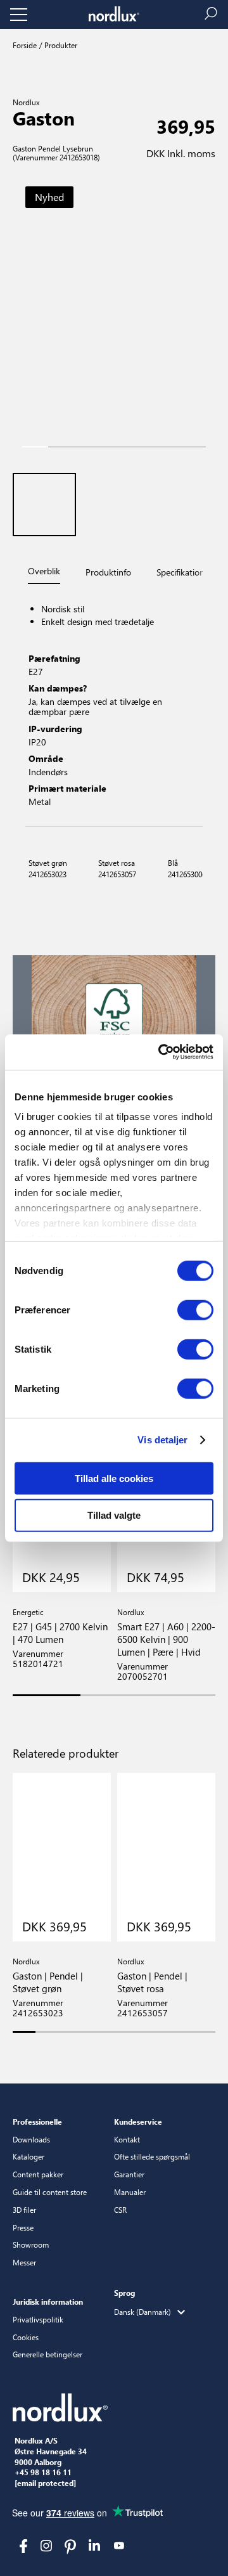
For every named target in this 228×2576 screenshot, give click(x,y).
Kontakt (127, 2139)
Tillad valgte (114, 1515)
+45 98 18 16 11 (43, 2473)
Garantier (129, 2174)
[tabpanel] (114, 707)
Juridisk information (48, 2302)
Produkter (60, 45)
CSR (120, 2210)
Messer (24, 2262)
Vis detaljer (162, 1440)
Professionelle (37, 2122)
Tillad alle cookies (114, 1478)
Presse (23, 2227)
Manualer (130, 2192)
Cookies (26, 2337)
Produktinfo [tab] (108, 572)
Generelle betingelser (47, 2354)
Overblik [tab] (44, 571)
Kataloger (28, 2156)
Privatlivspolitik (38, 2319)
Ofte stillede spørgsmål (152, 2156)
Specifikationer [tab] (184, 572)
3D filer (24, 2210)
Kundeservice (138, 2122)
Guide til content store (50, 2192)
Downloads (31, 2139)
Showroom (31, 2244)
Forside (25, 45)
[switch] (195, 1310)
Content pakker (38, 2174)
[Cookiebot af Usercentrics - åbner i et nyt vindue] (161, 1052)
